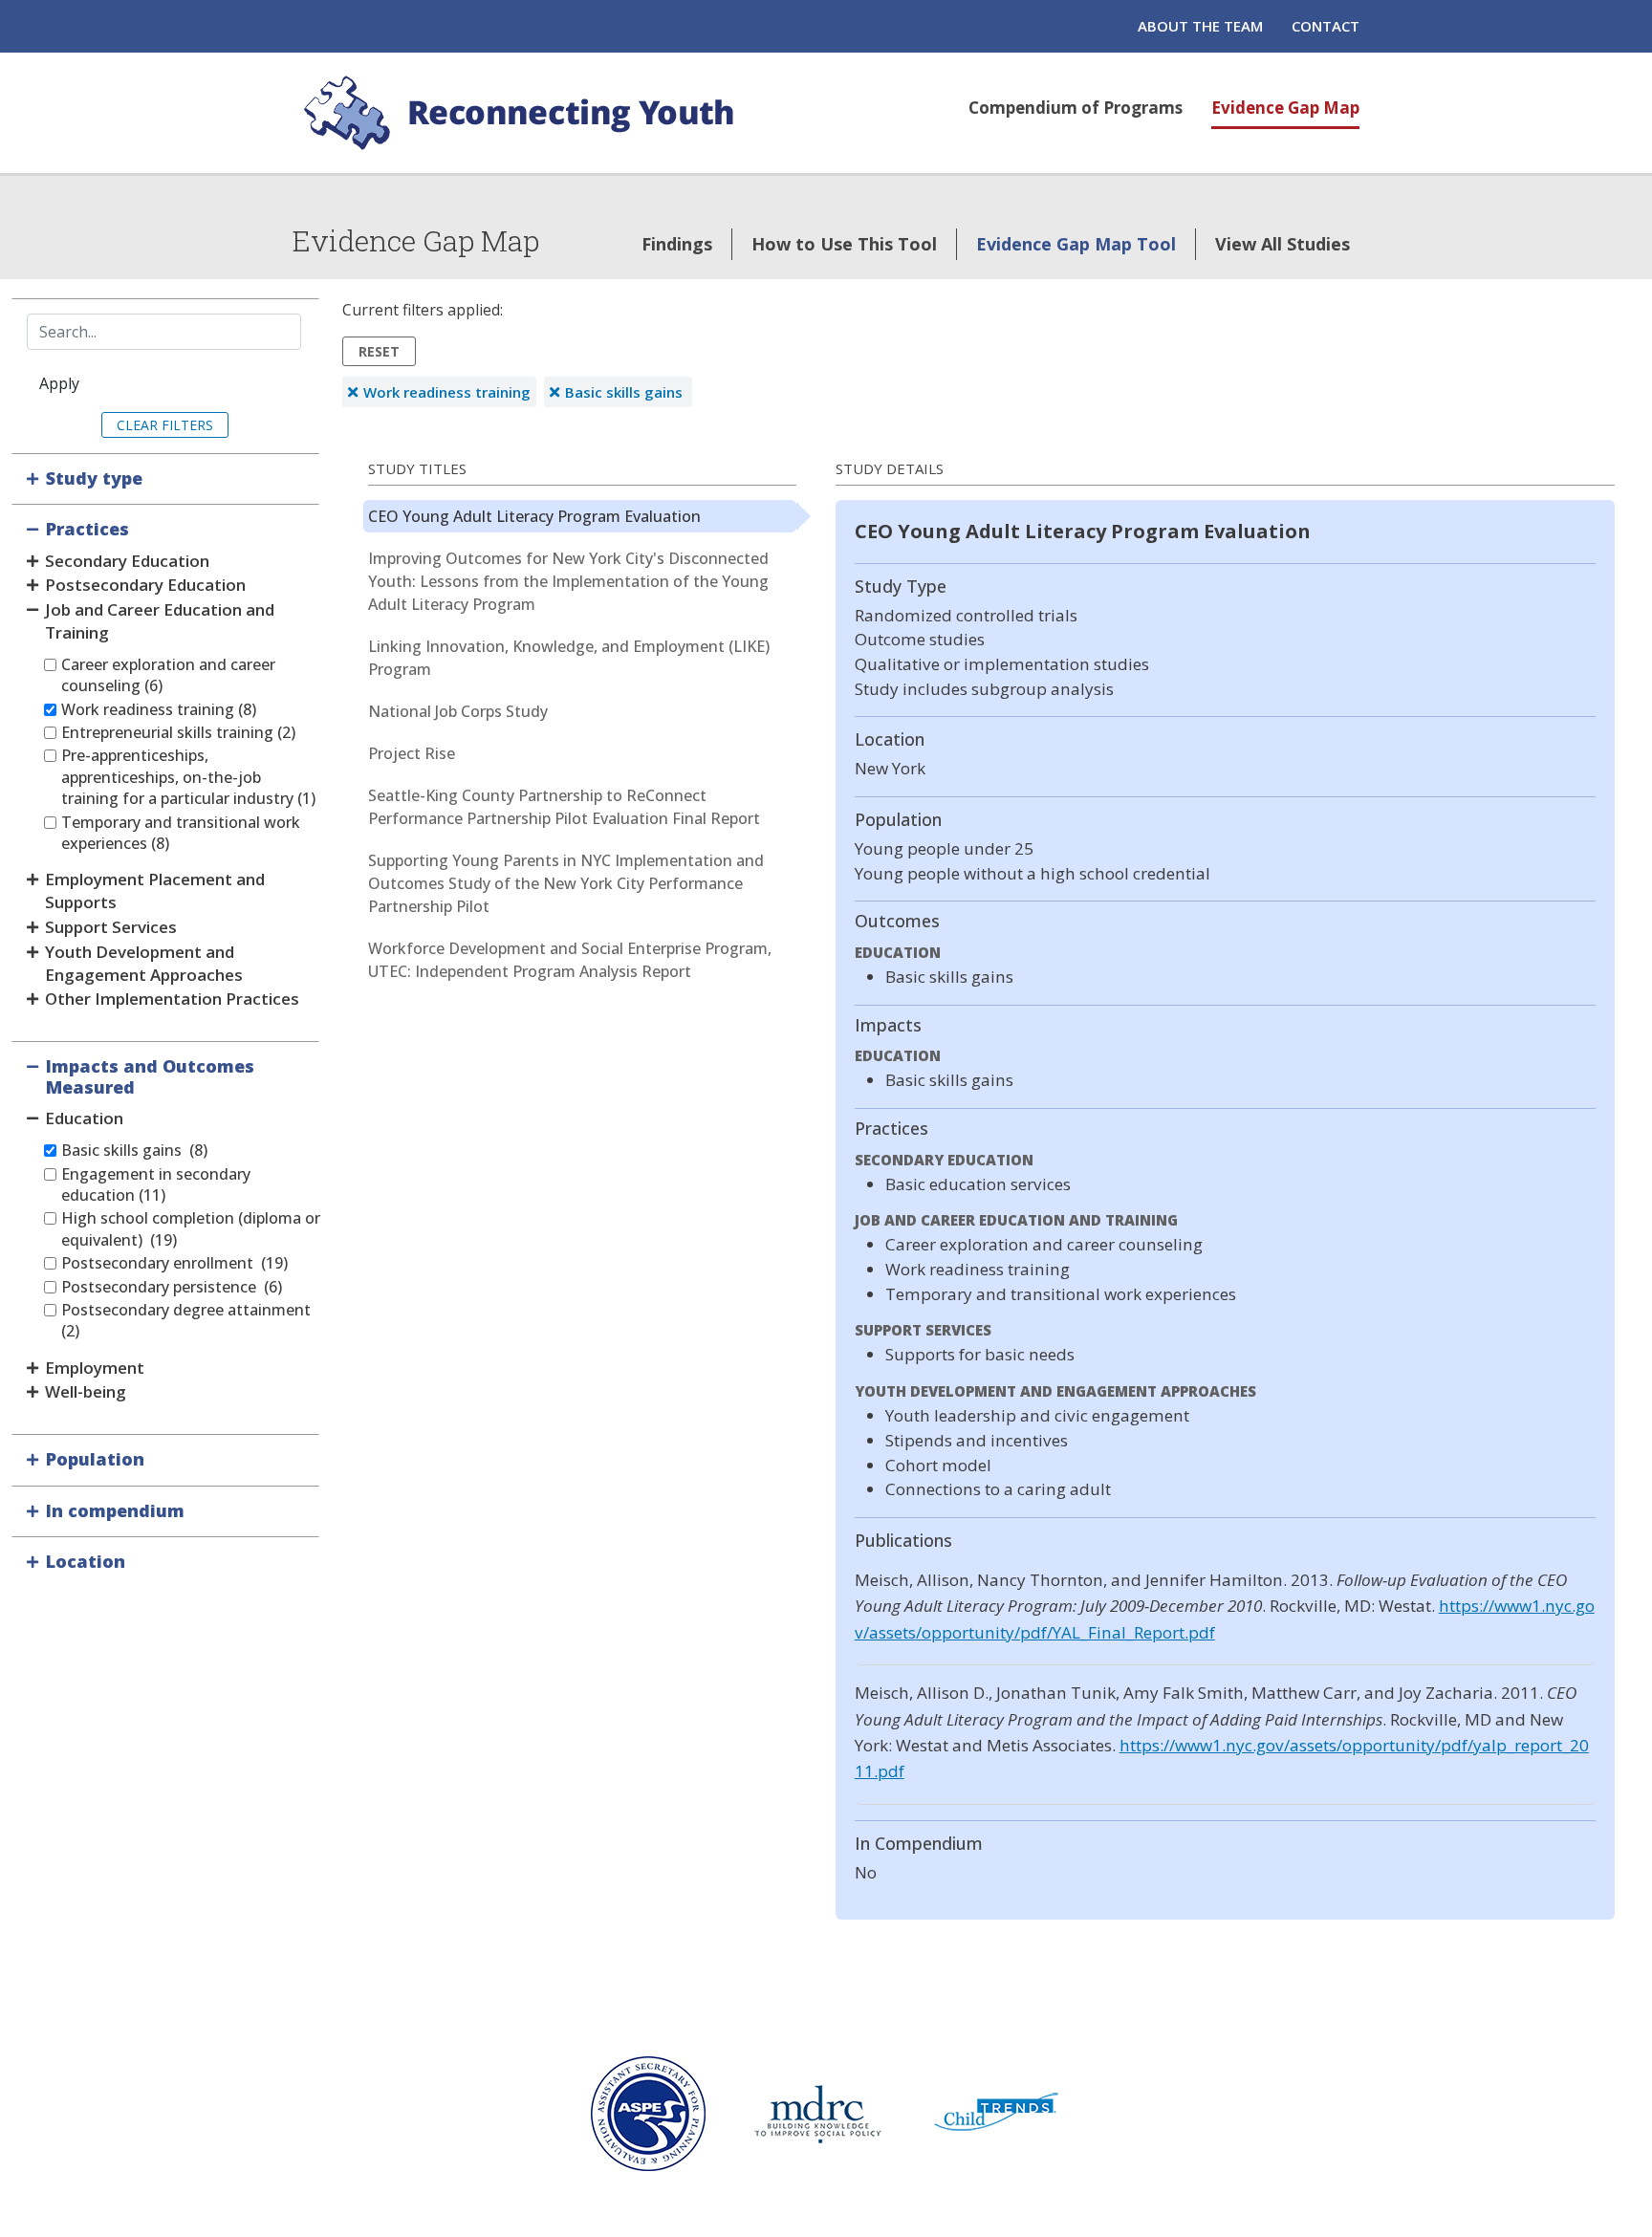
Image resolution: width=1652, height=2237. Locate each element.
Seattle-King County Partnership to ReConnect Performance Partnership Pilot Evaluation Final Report (564, 807)
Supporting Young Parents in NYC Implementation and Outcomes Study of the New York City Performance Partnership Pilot (566, 883)
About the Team (1200, 26)
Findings (677, 244)
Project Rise (412, 753)
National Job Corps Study (458, 711)
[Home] (522, 113)
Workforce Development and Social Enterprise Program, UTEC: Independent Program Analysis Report (570, 960)
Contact (1326, 26)
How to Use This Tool (844, 244)
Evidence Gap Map (1285, 108)
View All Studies (1282, 244)
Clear (137, 425)
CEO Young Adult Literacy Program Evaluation (534, 516)
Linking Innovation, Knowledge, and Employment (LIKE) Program (569, 658)
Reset (379, 351)
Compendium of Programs (1076, 108)
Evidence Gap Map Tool (1076, 244)
